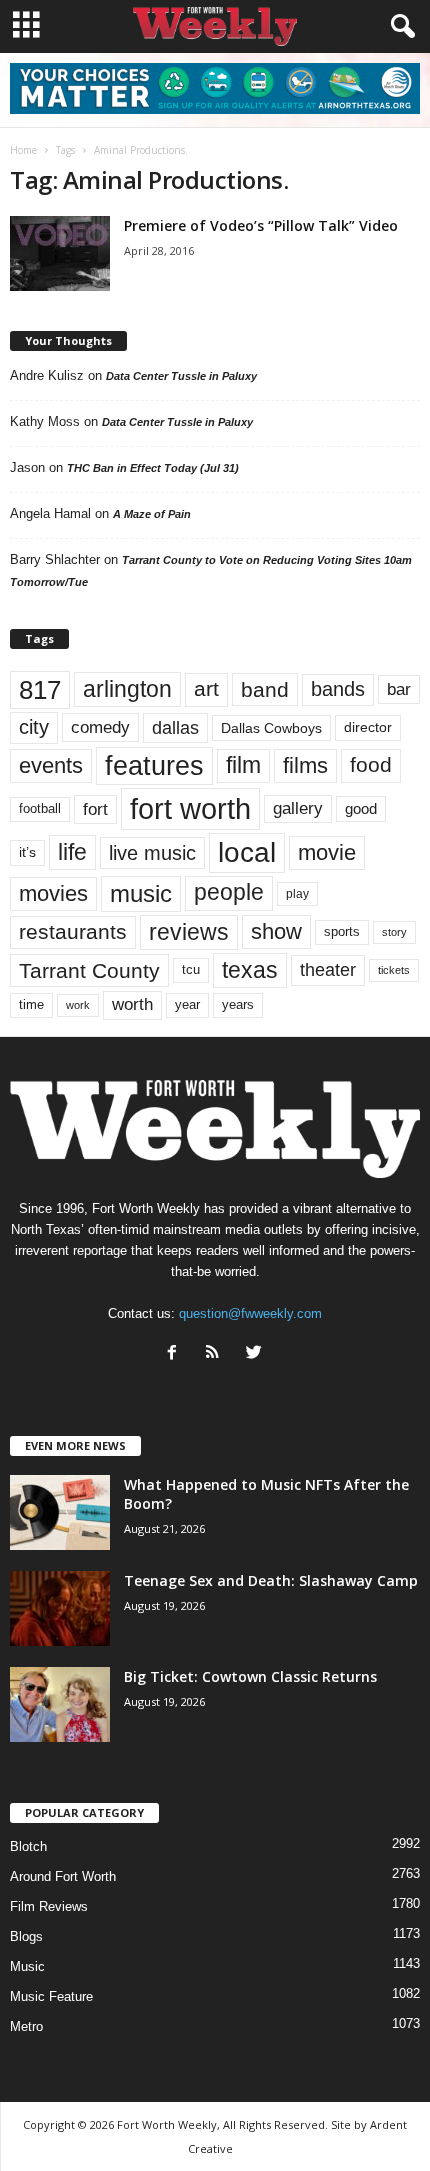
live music (152, 852)
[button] (399, 27)
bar (399, 689)
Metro (26, 2026)
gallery (298, 808)
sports (342, 932)
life (72, 852)
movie (327, 852)
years (238, 1004)
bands (338, 689)
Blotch (28, 1846)
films (305, 765)
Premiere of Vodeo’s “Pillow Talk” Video (261, 225)
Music (27, 1966)
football (40, 808)
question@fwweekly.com (250, 1313)
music (141, 893)
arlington (127, 689)
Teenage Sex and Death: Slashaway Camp (271, 1580)
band (265, 689)
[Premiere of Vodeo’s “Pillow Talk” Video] (60, 253)
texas (250, 970)
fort (95, 809)
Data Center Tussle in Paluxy (181, 376)
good (361, 809)
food (371, 765)
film (243, 765)
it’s (27, 852)
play (297, 894)
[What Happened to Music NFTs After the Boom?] (60, 1512)
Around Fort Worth (63, 1876)
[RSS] (217, 1354)
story (394, 932)
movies (53, 893)
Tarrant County (89, 970)
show (276, 931)
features (154, 766)
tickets (394, 970)
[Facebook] (176, 1354)
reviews (189, 932)
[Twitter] (256, 1354)
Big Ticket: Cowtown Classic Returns (250, 1676)
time (31, 1004)
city (34, 727)
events (51, 765)
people (229, 892)
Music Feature (51, 1996)
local (247, 852)
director (368, 727)
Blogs (26, 1936)
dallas (175, 727)
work (78, 1005)
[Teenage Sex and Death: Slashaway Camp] (60, 1608)
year (187, 1005)
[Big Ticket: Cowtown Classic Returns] (60, 1704)
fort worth (190, 808)
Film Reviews (49, 1906)
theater (328, 969)
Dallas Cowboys (271, 728)
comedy (100, 727)
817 (40, 690)
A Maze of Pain (152, 514)
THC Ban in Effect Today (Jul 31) (153, 468)
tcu (191, 969)
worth (132, 1004)
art (206, 689)
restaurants (73, 932)
